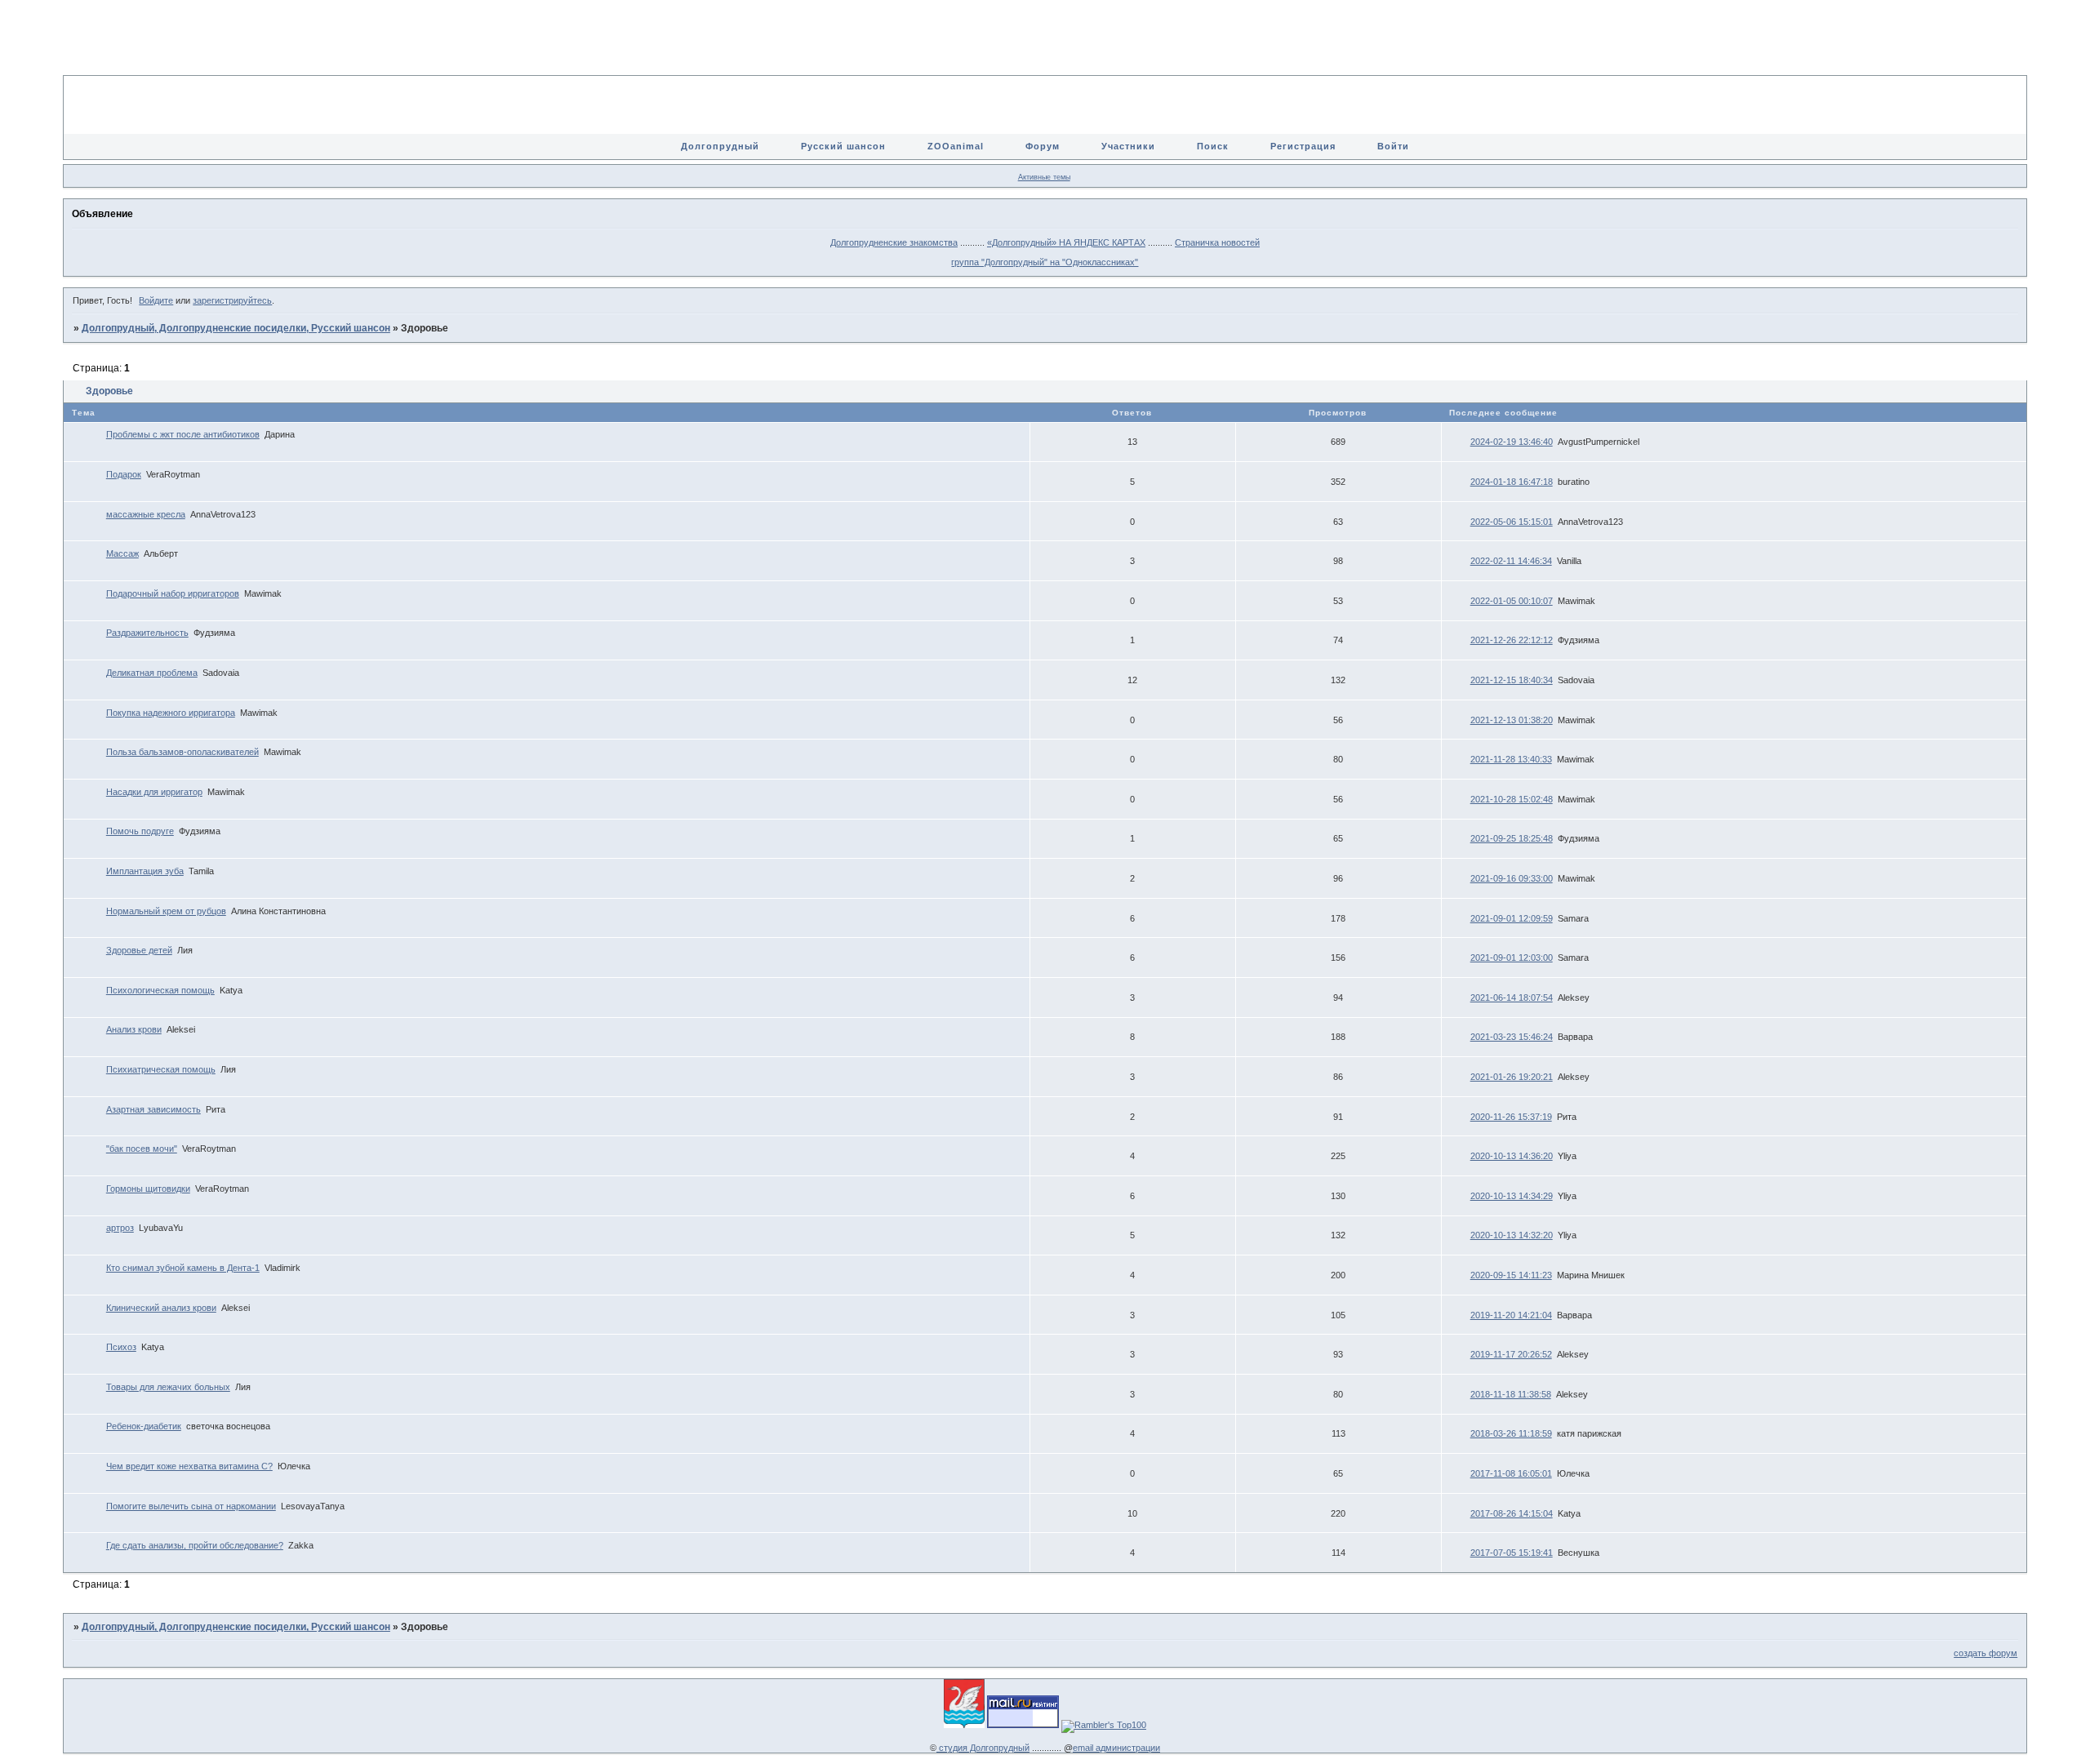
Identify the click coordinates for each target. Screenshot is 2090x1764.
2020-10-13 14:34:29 (1512, 1196)
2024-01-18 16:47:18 (1512, 482)
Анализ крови (134, 1029)
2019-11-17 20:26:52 (1511, 1354)
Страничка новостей (1217, 242)
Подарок (124, 474)
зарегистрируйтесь (232, 300)
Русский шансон (843, 146)
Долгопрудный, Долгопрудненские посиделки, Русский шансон (236, 328)
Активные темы (1044, 177)
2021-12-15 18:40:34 (1512, 680)
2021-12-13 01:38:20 (1512, 720)
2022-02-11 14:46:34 (1511, 561)
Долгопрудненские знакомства (894, 242)
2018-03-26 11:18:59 (1511, 1433)
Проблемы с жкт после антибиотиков (183, 434)
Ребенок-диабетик (144, 1426)
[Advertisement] (1045, 49)
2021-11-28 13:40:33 (1511, 759)
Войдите (156, 300)
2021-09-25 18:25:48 (1512, 838)
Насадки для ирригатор (154, 792)
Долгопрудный (720, 146)
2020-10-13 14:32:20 (1512, 1235)
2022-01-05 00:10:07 (1512, 601)
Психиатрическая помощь (161, 1069)
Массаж (122, 553)
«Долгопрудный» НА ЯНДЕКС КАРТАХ (1066, 242)
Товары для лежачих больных (168, 1387)
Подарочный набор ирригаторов (173, 593)
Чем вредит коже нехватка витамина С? (189, 1466)
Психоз (121, 1347)
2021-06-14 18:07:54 (1512, 998)
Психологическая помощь (160, 990)
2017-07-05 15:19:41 (1512, 1553)
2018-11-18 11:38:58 (1511, 1394)
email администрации (1116, 1748)
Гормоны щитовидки (148, 1189)
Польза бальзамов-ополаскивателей (182, 752)
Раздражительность (147, 633)
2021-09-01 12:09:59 (1512, 918)
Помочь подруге (140, 831)
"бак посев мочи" (142, 1149)
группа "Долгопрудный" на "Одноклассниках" (1045, 262)
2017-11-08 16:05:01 (1511, 1473)
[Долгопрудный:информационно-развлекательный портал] (964, 1725)
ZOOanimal (956, 146)
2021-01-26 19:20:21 (1512, 1077)
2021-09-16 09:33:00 (1512, 878)
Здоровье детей (139, 950)
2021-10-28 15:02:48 (1512, 799)
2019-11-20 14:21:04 (1511, 1315)
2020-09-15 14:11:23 (1511, 1275)
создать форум (1985, 1653)
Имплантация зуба (145, 871)
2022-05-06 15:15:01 (1512, 522)
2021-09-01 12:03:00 (1512, 958)
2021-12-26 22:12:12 (1512, 640)
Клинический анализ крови (161, 1308)
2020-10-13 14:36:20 (1512, 1156)
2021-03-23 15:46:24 (1512, 1037)
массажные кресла (146, 514)
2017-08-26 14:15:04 (1512, 1513)
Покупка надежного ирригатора (171, 713)
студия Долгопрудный (983, 1748)
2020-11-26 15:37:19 (1511, 1117)
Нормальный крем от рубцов (166, 911)
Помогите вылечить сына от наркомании (191, 1506)
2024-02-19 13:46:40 (1512, 442)
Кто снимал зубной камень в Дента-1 (183, 1268)
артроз (120, 1228)
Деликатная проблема (152, 673)
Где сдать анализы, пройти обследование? (195, 1545)
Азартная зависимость (153, 1109)
